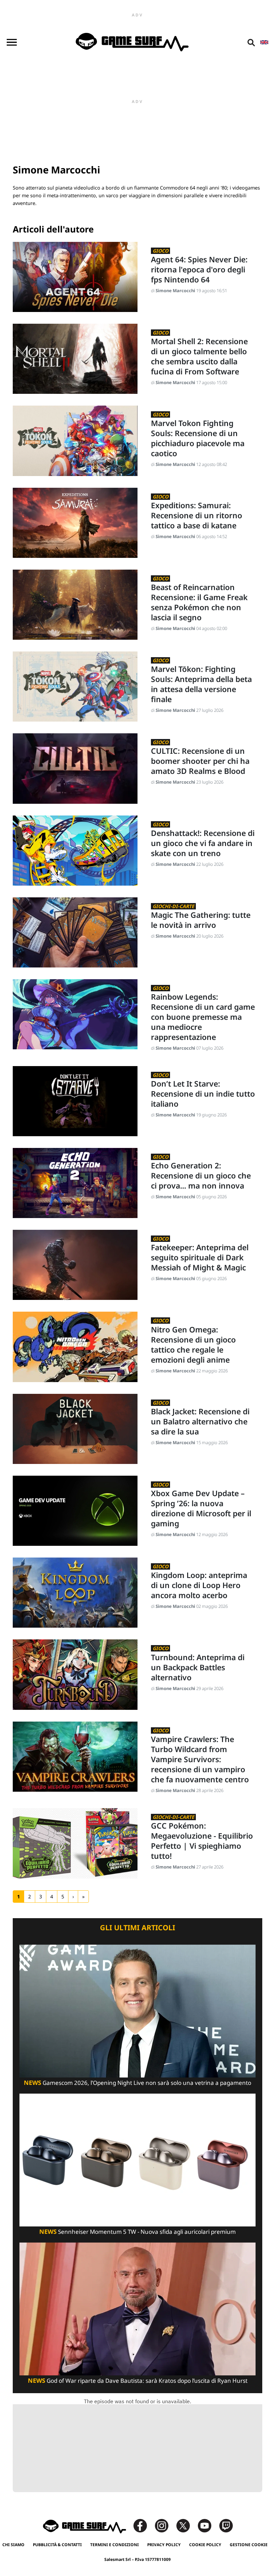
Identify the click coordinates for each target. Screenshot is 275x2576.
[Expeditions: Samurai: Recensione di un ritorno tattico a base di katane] (75, 523)
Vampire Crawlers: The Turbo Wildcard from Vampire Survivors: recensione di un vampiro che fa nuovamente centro (200, 1759)
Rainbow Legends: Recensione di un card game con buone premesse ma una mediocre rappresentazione (203, 1017)
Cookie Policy (205, 2545)
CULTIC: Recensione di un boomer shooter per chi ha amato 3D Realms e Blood (200, 761)
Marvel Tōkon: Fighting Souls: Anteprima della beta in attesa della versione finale (201, 684)
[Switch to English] (264, 42)
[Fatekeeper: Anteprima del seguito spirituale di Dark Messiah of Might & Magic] (75, 1265)
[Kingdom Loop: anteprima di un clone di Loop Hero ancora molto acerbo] (75, 1593)
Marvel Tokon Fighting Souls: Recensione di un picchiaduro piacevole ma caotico (198, 438)
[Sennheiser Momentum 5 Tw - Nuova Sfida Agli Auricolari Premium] (137, 2160)
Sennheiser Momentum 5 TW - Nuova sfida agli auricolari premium (137, 2232)
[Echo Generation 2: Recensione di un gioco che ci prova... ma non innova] (75, 1183)
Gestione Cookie (249, 2545)
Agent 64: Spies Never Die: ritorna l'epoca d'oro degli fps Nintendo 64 (199, 270)
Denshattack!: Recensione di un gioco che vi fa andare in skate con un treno (203, 843)
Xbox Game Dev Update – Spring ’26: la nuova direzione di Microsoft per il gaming (201, 1509)
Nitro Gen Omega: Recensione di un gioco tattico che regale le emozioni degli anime (193, 1345)
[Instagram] (165, 2525)
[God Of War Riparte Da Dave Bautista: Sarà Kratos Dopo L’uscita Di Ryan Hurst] (137, 2308)
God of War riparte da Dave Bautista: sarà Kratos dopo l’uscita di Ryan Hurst (138, 2381)
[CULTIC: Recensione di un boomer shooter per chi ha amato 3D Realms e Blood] (75, 768)
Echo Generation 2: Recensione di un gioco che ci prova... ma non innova (201, 1176)
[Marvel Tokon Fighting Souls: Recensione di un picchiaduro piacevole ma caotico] (75, 441)
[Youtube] (208, 2525)
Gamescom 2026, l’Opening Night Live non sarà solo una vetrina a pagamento (137, 2083)
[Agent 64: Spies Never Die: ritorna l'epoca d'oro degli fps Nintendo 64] (75, 277)
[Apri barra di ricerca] (251, 42)
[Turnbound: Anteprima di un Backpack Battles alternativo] (75, 1674)
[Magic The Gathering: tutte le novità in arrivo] (75, 932)
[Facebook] (144, 2525)
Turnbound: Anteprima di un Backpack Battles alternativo (198, 1668)
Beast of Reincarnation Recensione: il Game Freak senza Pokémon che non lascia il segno (199, 602)
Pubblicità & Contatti (57, 2545)
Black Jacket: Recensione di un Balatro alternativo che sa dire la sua (200, 1422)
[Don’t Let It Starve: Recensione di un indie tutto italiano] (75, 1101)
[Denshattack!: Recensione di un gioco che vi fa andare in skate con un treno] (75, 851)
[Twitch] (226, 2525)
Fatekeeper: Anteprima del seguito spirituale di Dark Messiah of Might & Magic (200, 1258)
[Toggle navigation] (12, 42)
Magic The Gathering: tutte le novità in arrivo (201, 920)
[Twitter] (186, 2525)
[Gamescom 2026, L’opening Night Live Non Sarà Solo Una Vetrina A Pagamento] (137, 2011)
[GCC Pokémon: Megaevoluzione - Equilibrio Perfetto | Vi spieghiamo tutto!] (75, 1843)
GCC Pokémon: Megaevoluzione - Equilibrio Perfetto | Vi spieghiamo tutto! (202, 1841)
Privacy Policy (164, 2545)
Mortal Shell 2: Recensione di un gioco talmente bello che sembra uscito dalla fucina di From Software (199, 357)
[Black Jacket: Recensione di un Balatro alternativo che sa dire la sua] (75, 1429)
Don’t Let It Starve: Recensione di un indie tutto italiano (203, 1094)
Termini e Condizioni (115, 2545)
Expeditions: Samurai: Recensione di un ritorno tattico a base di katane (197, 516)
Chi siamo (13, 2545)
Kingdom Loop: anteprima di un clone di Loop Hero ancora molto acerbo (199, 1585)
